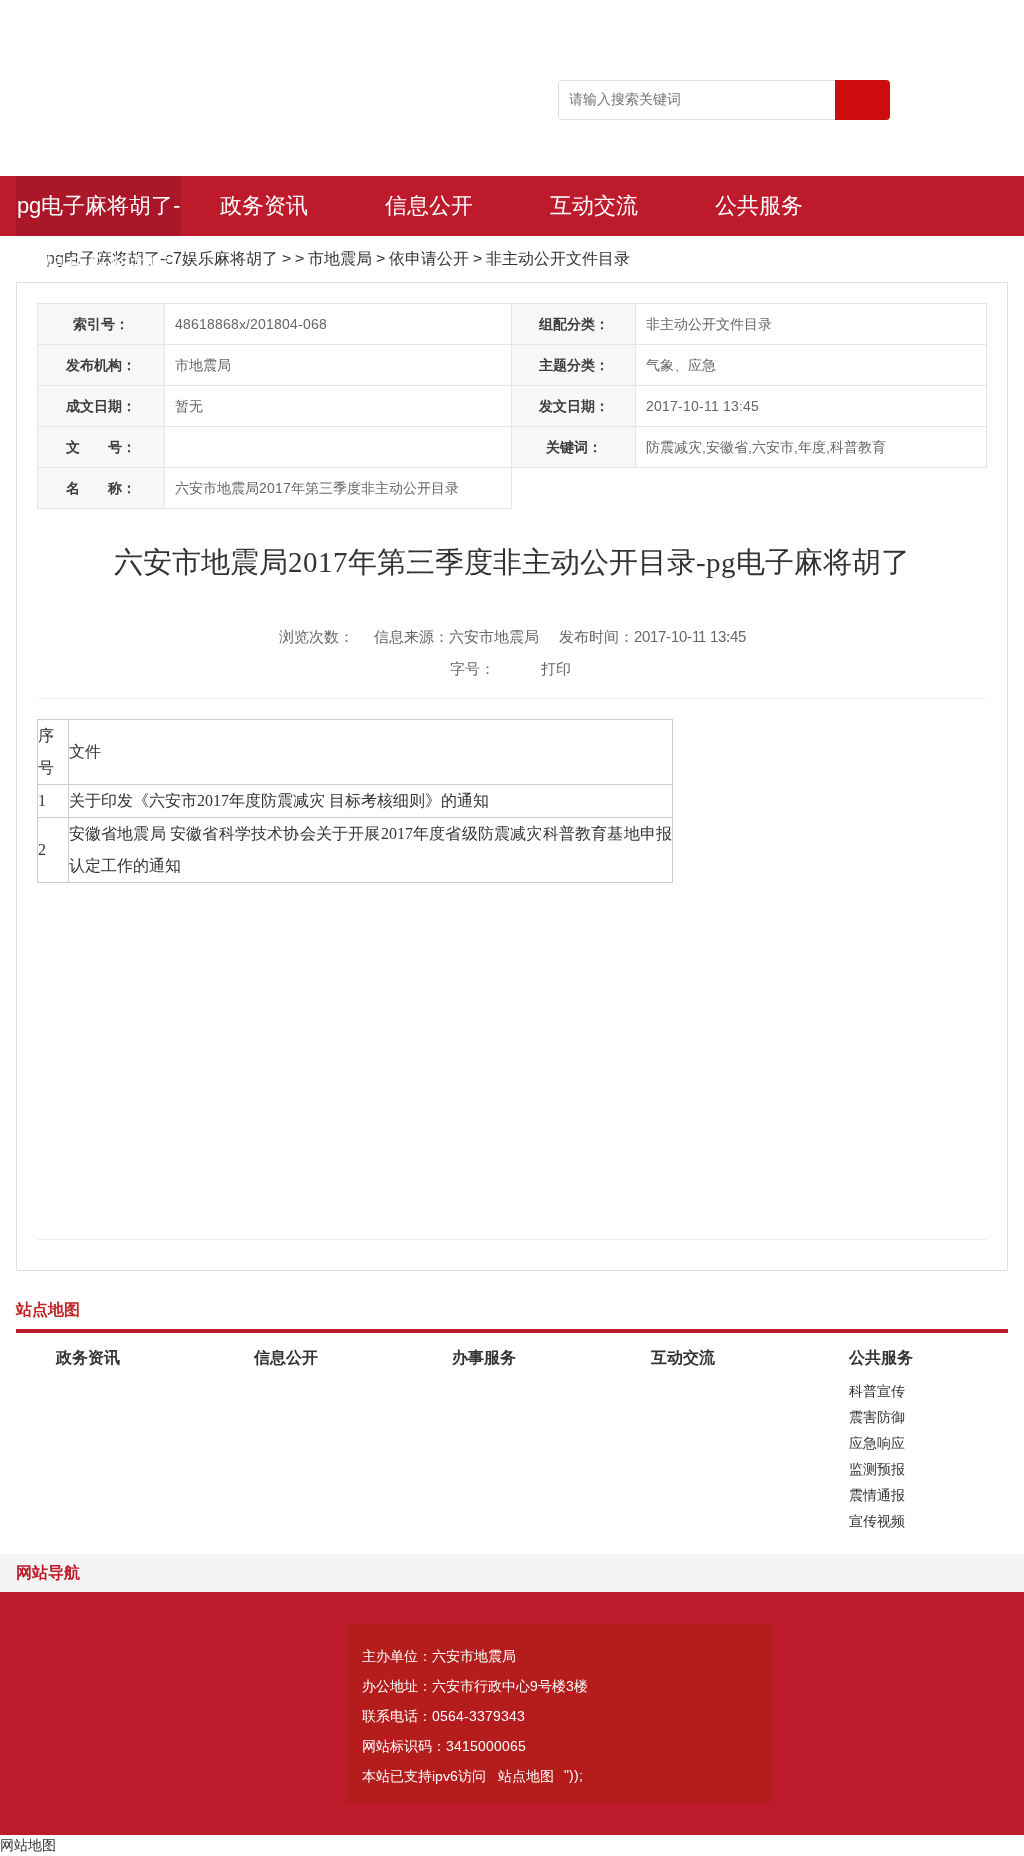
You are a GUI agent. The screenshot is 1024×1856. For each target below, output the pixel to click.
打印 (556, 668)
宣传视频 (877, 1521)
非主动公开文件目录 (558, 258)
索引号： (101, 324)
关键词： (574, 447)
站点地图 (526, 1776)
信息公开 (429, 205)
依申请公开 (429, 258)
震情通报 (877, 1495)
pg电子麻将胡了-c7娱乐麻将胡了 (98, 214)
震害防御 (877, 1417)
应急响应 (877, 1443)
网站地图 (28, 1845)
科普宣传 (877, 1391)
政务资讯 (264, 205)
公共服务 (759, 205)
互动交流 (594, 205)
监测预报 (877, 1469)
